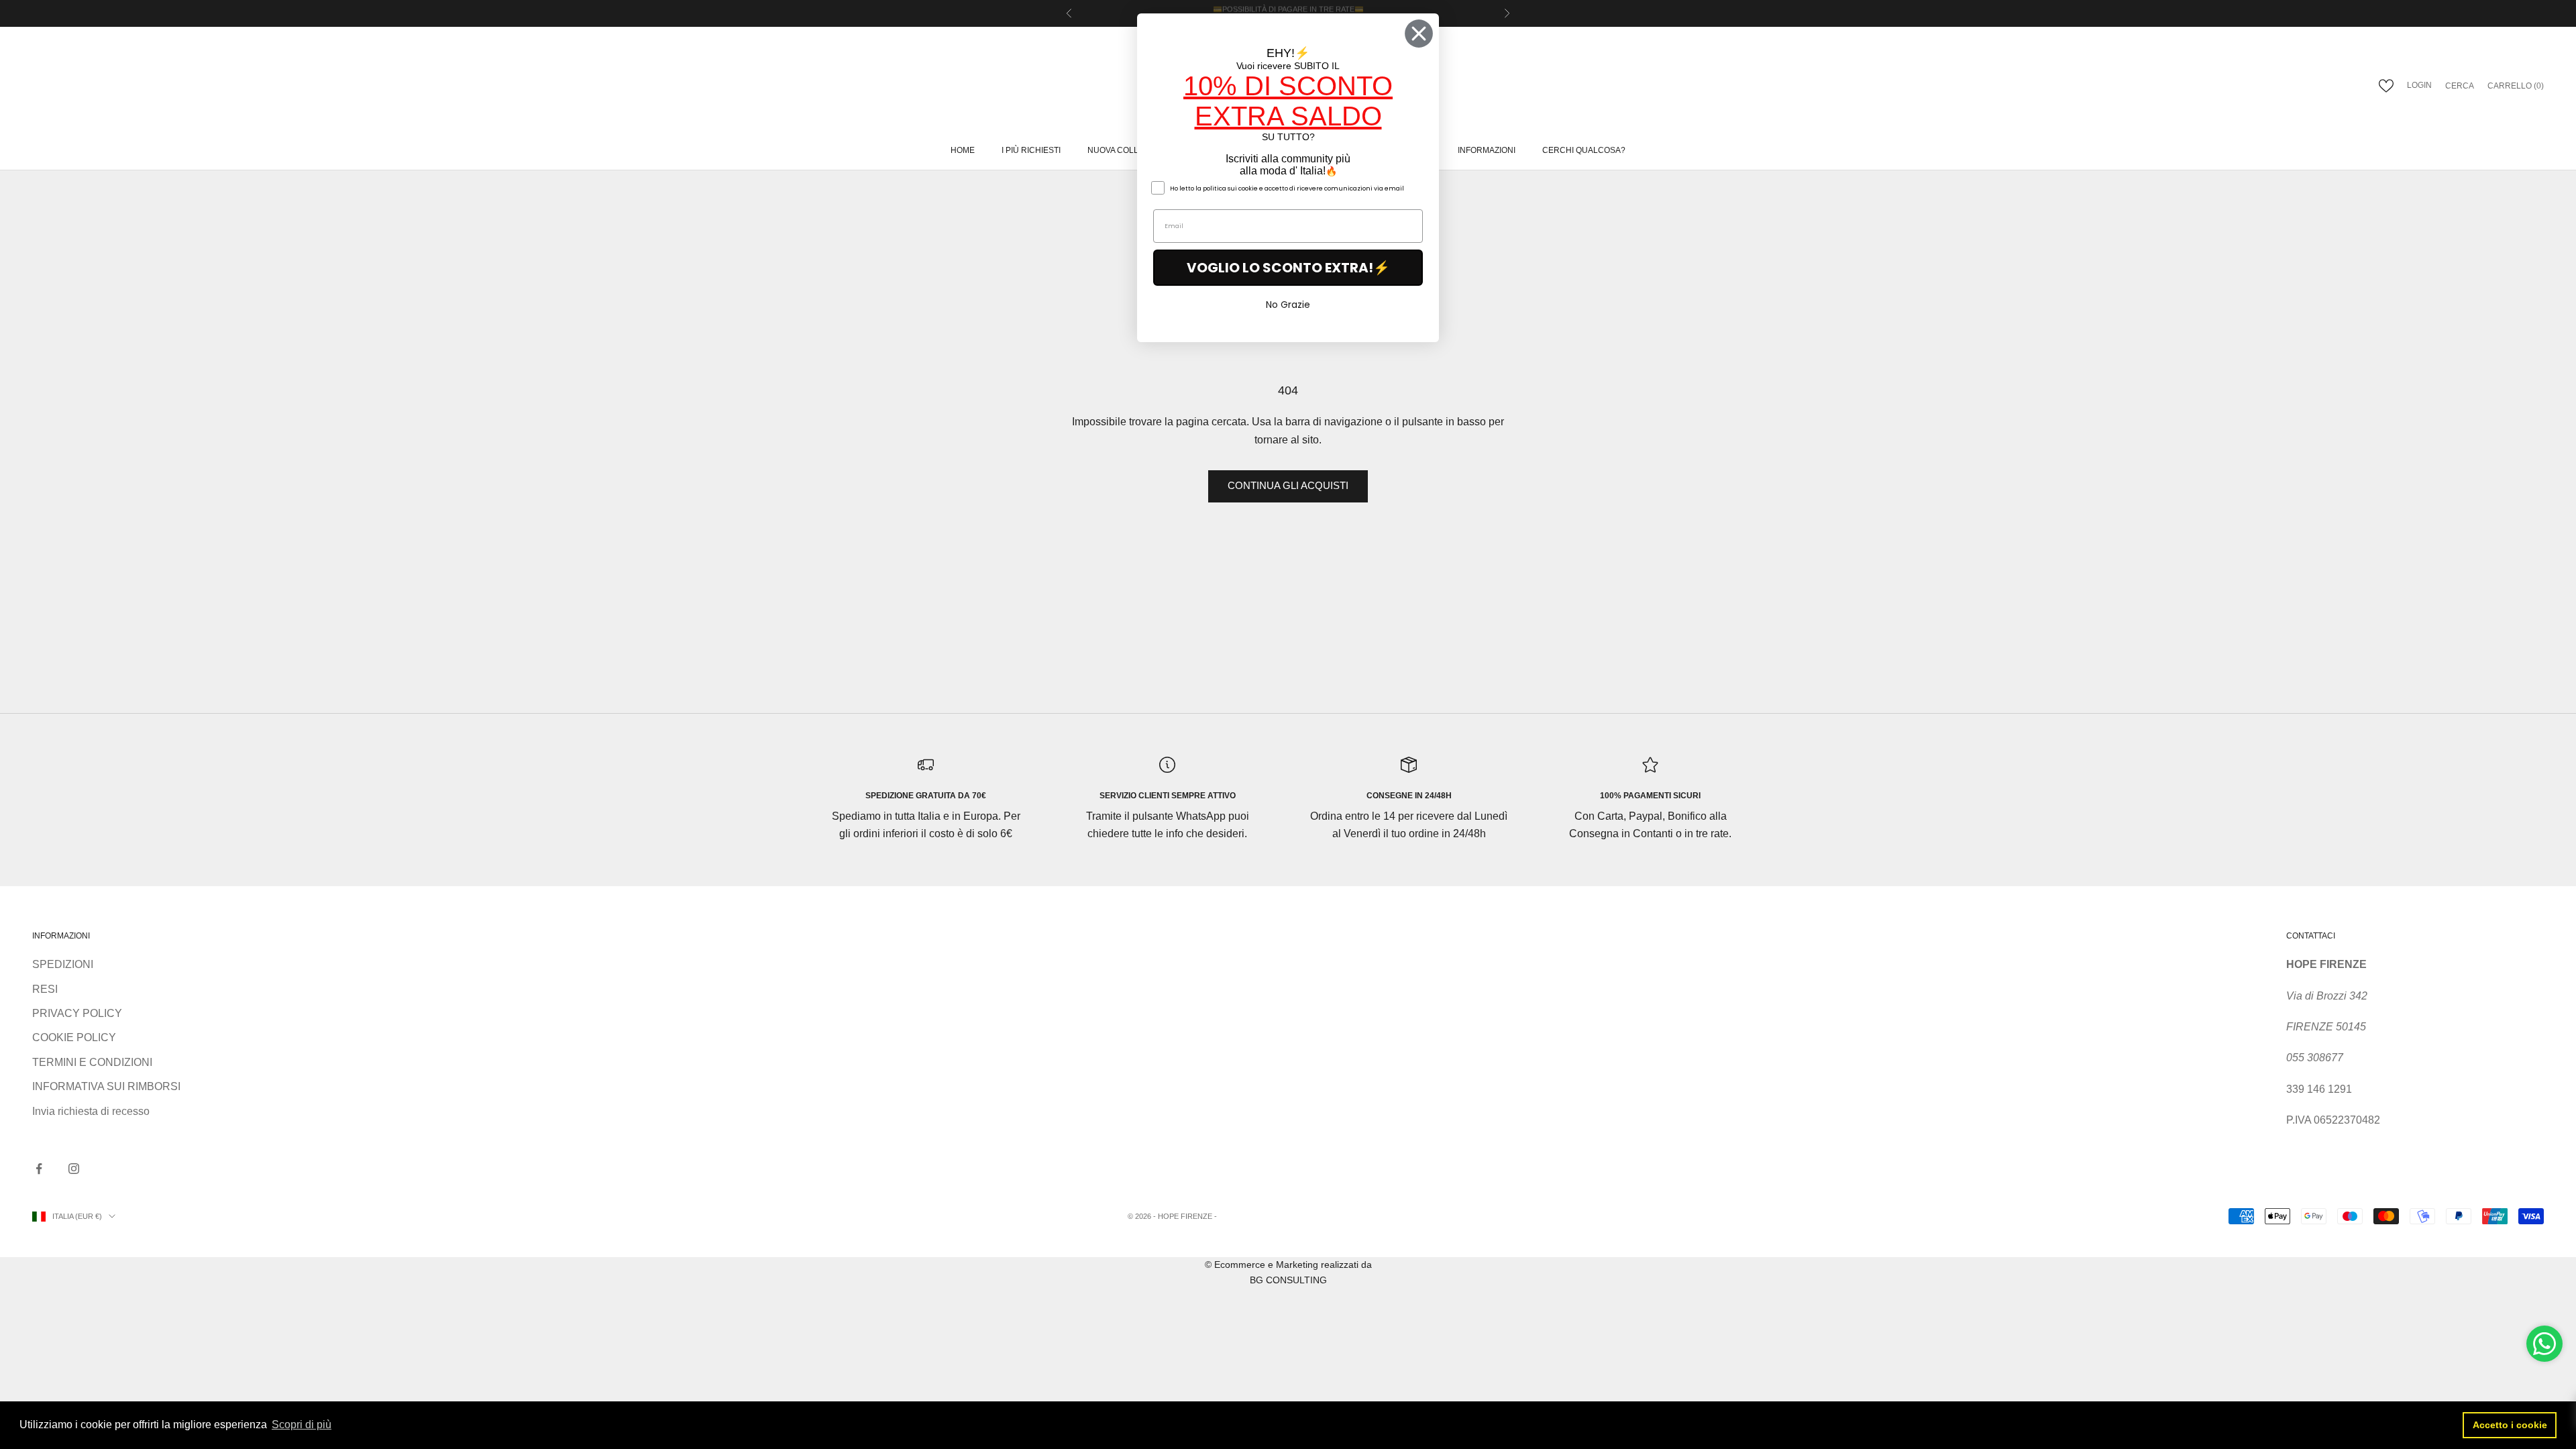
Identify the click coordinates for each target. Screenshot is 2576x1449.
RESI (45, 989)
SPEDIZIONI (63, 964)
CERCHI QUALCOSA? (1584, 150)
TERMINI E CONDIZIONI (92, 1062)
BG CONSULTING (1288, 1280)
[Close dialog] (1419, 34)
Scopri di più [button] (302, 1425)
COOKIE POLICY (74, 1037)
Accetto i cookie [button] (2510, 1425)
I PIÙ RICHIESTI (1031, 150)
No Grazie (1288, 305)
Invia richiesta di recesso (91, 1111)
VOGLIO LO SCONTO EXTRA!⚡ (1288, 268)
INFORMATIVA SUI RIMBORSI (106, 1086)
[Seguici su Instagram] (74, 1169)
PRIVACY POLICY (77, 1013)
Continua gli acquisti (1288, 485)
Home (963, 150)
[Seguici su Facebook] (39, 1169)
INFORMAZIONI (1487, 150)
